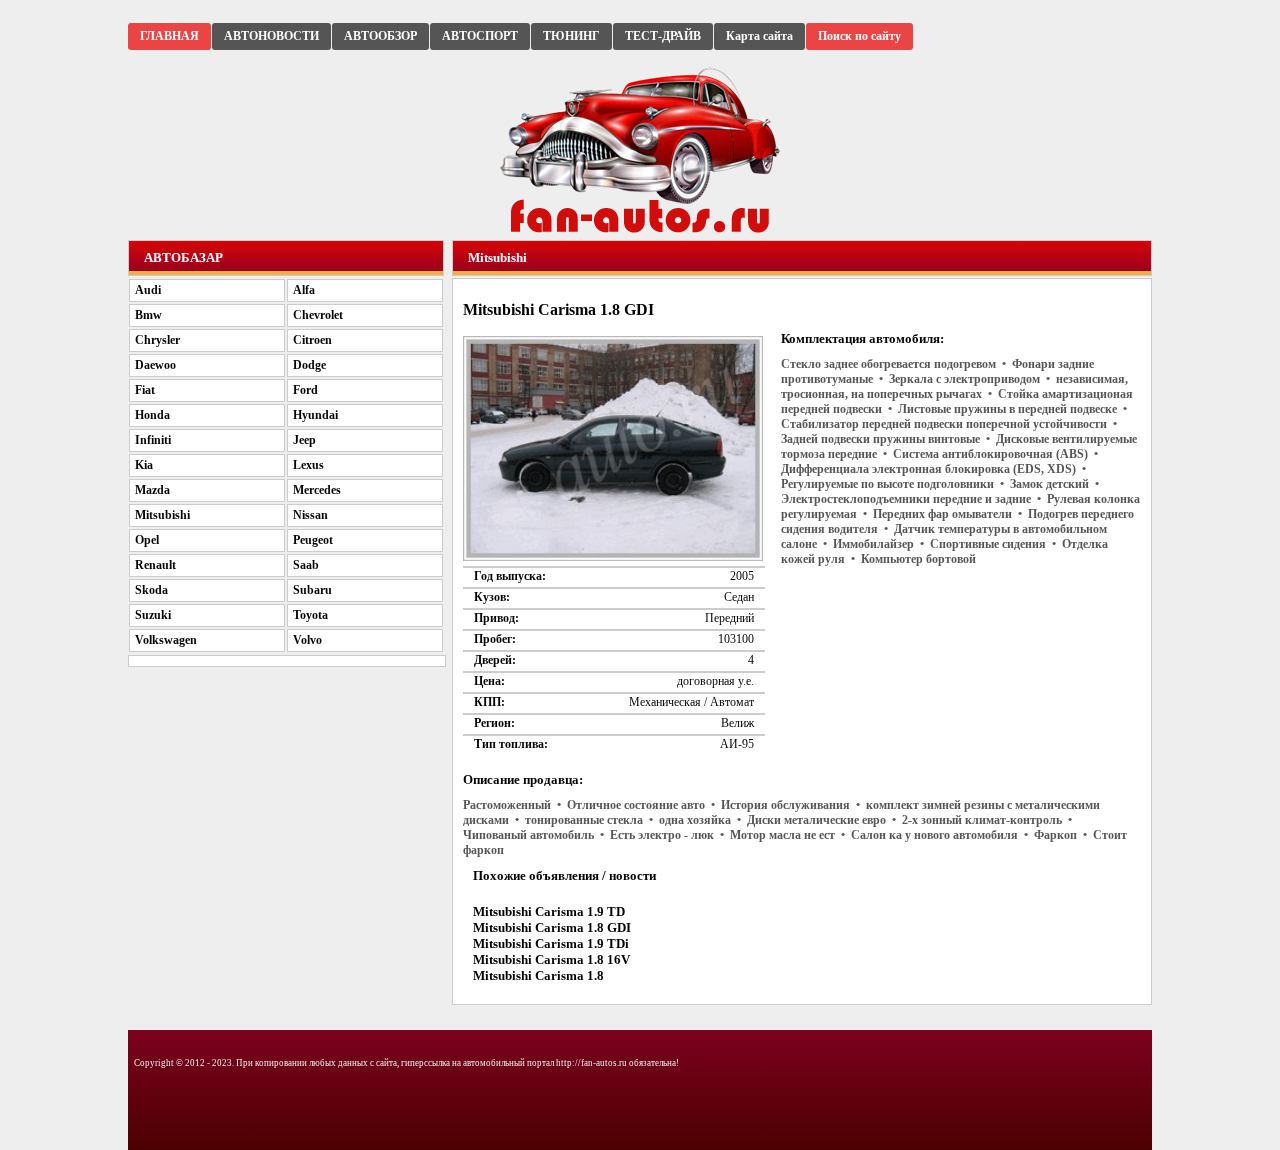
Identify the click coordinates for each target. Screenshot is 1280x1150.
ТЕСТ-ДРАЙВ (663, 36)
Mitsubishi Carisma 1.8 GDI (552, 927)
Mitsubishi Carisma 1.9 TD (549, 911)
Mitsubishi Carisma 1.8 (538, 975)
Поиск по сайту (859, 36)
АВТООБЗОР (380, 36)
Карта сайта (759, 36)
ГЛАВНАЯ (169, 36)
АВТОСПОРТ (480, 36)
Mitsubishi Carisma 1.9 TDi (551, 943)
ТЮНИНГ (571, 36)
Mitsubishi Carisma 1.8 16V (551, 959)
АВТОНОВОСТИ (271, 36)
